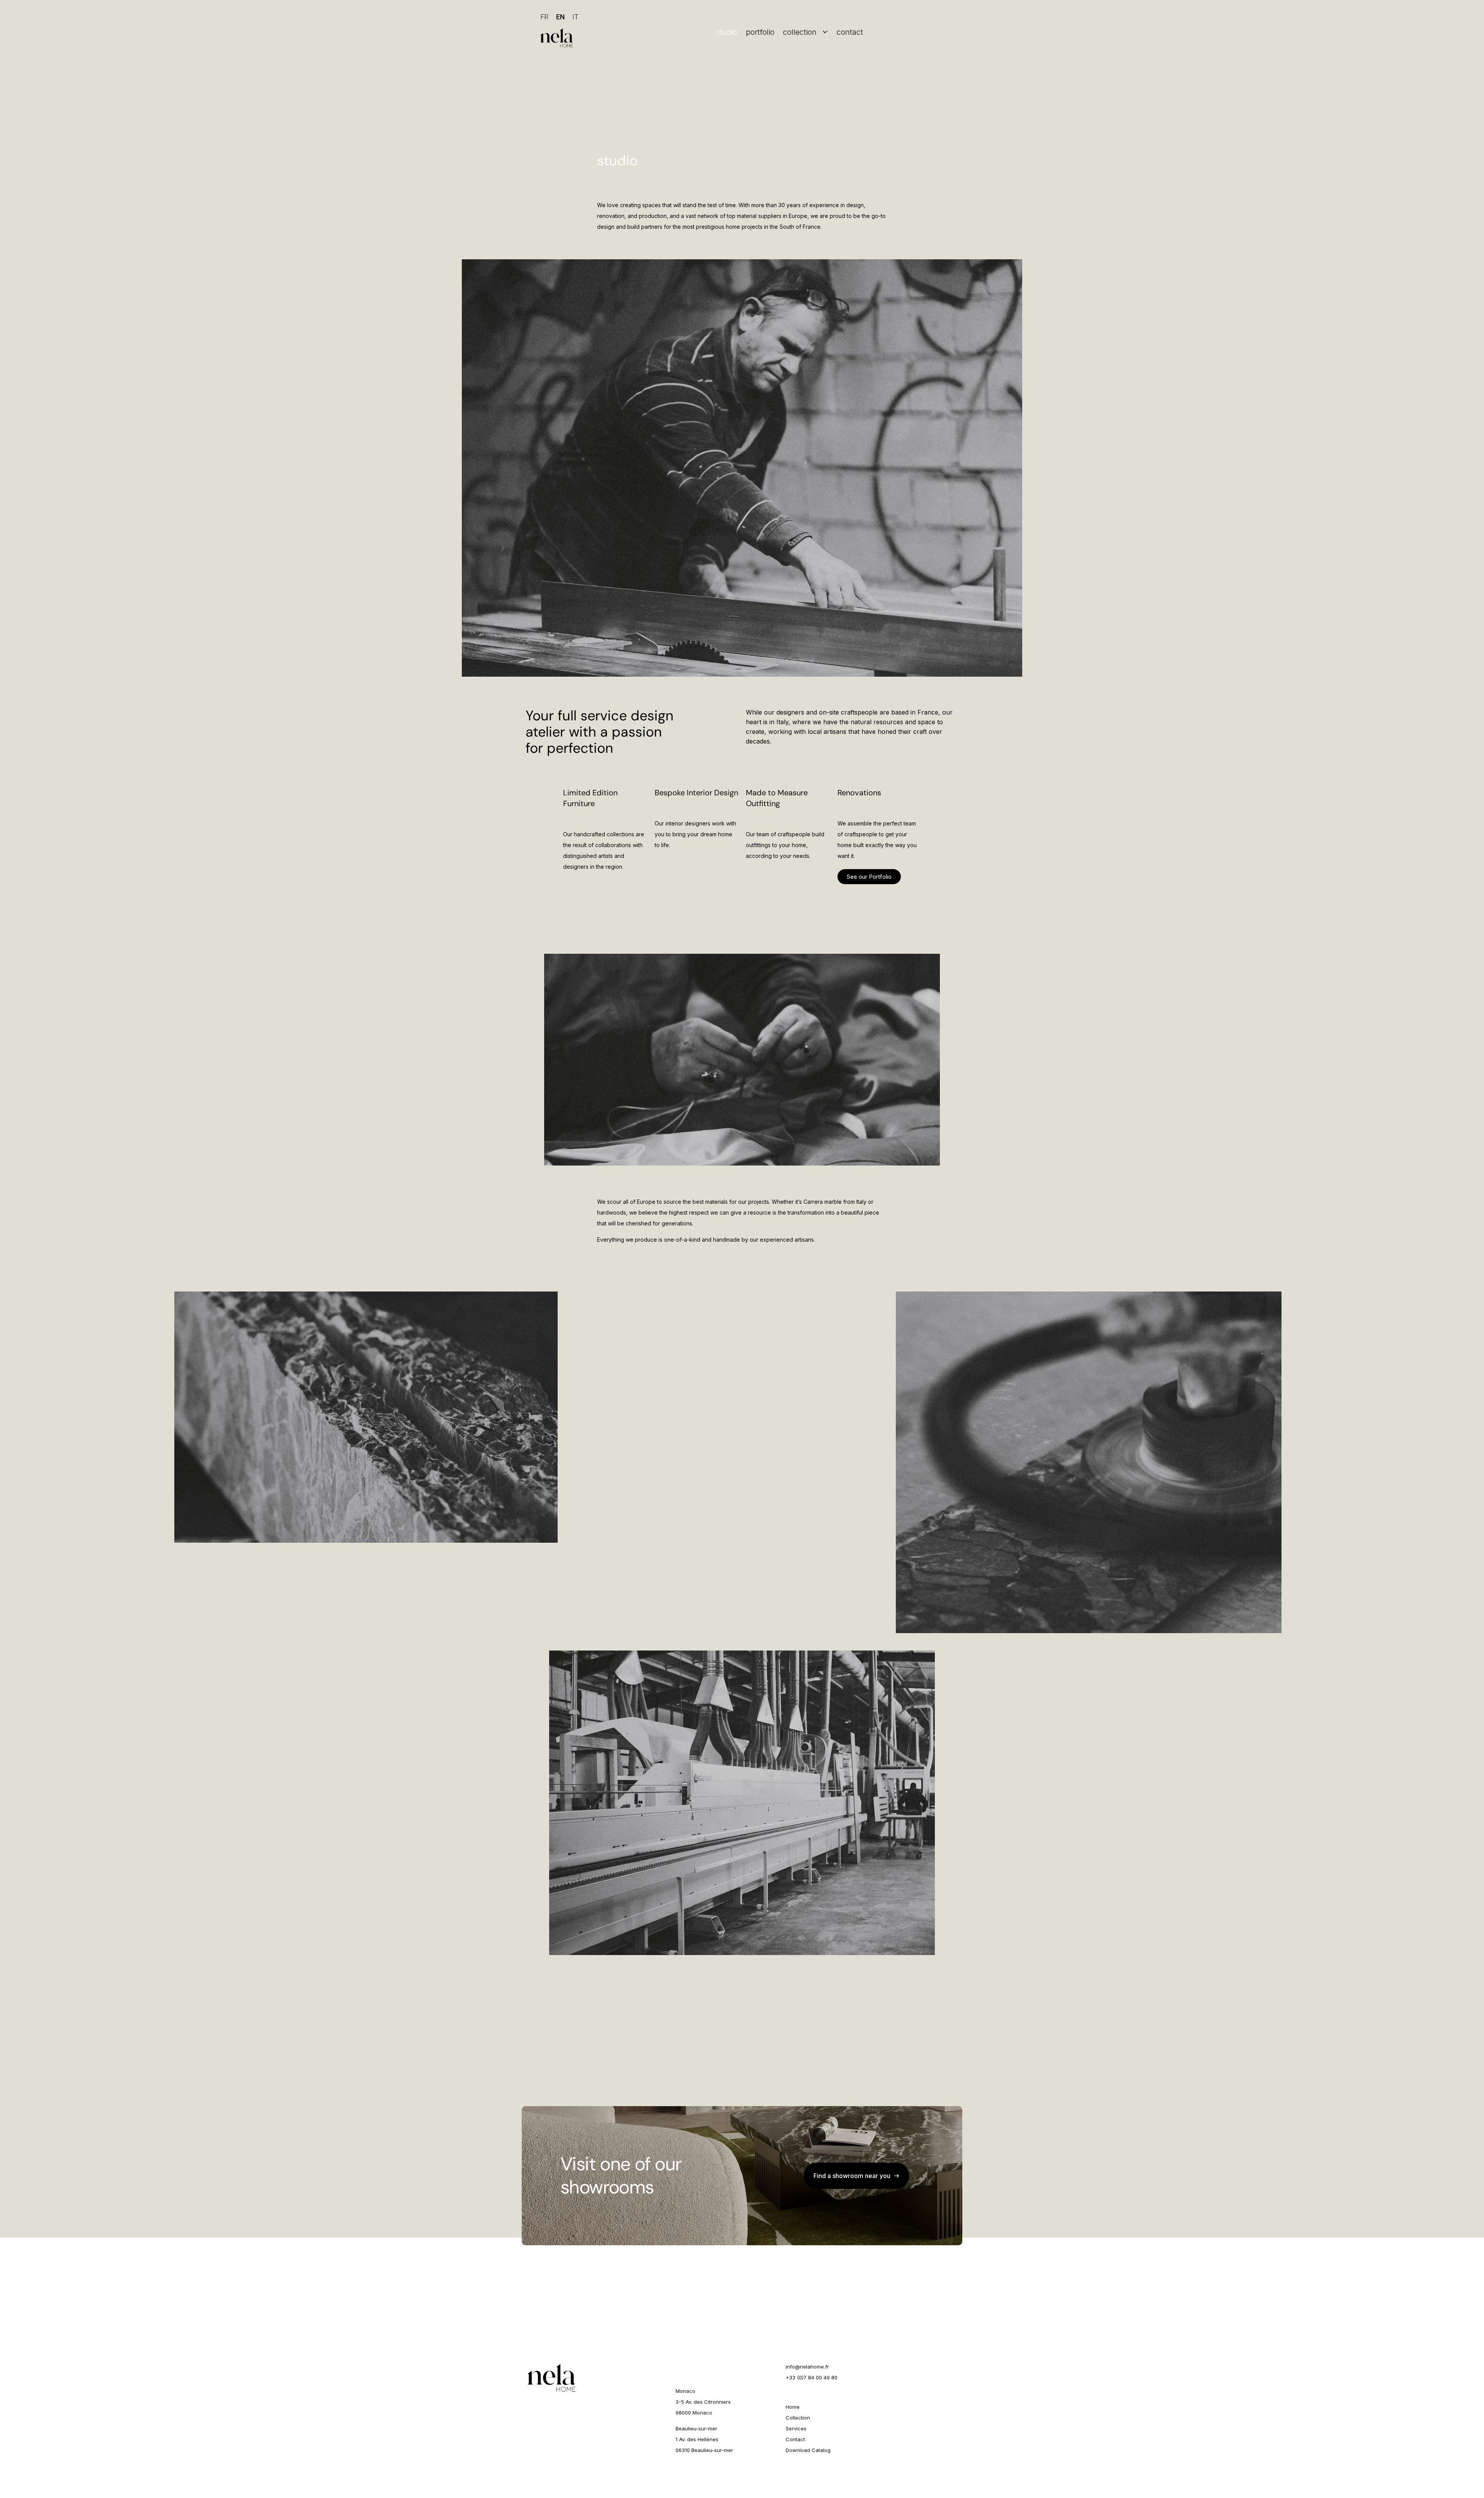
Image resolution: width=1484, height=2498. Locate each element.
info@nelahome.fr (807, 2367)
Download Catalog (808, 2450)
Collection (798, 2418)
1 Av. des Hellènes (697, 2439)
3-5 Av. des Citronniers (703, 2402)
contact (850, 32)
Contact (795, 2439)
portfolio (760, 32)
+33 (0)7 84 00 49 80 (812, 2377)
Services (796, 2428)
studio (727, 32)
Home (793, 2407)
